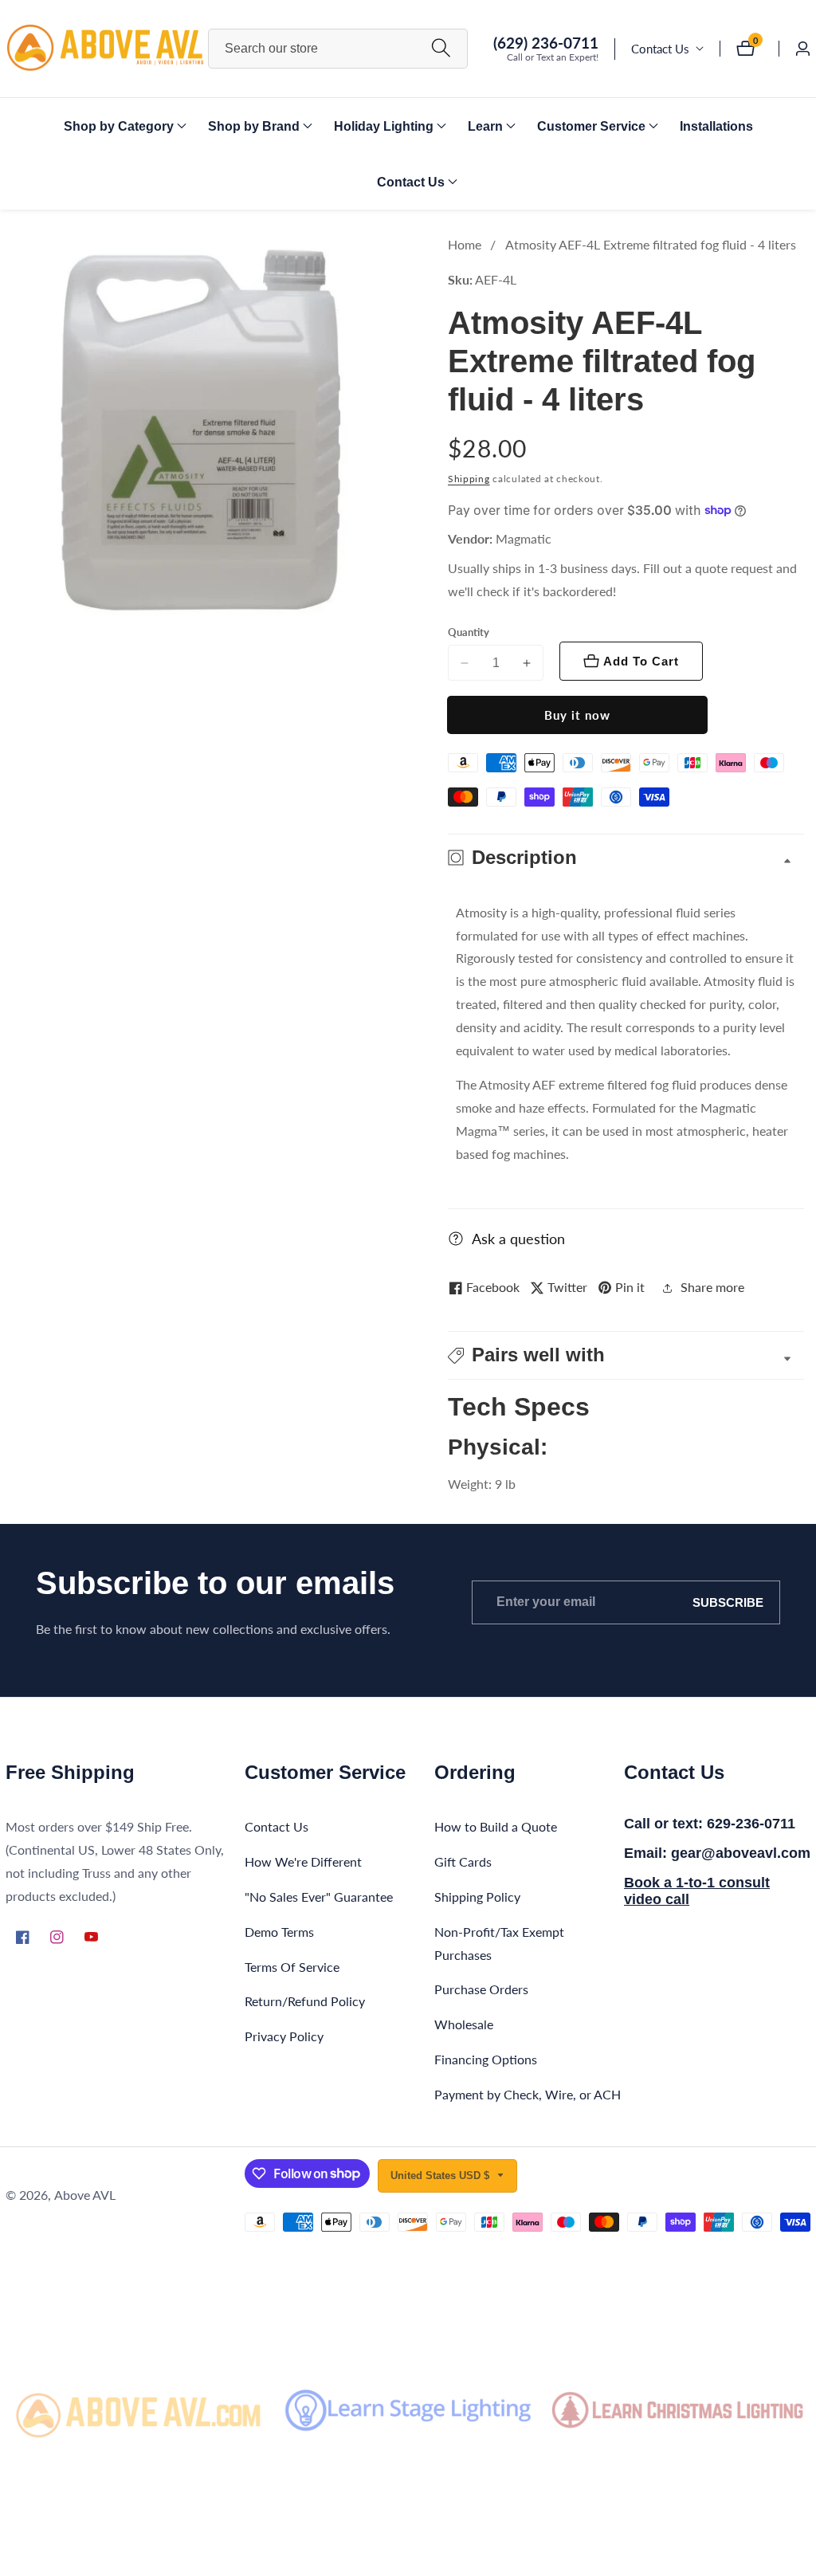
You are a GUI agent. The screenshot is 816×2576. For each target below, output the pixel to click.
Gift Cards (463, 1861)
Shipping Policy (477, 1897)
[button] (119, 126)
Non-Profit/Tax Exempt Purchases (499, 1943)
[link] (139, 2410)
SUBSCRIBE (728, 1602)
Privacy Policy (284, 2036)
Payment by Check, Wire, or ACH (528, 2094)
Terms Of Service (292, 1967)
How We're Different (303, 1861)
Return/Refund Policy (305, 2001)
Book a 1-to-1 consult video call (697, 1891)
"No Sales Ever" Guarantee (319, 1897)
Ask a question (518, 1239)
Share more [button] (712, 1287)
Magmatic (524, 539)
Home (465, 244)
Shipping (469, 479)
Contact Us (660, 49)
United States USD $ (441, 2175)
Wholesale (464, 2024)
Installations (716, 126)
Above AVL (85, 2195)
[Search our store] (441, 49)
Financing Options (486, 2059)
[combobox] (338, 49)
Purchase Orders (481, 1989)
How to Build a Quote (496, 1826)
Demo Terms (279, 1932)
